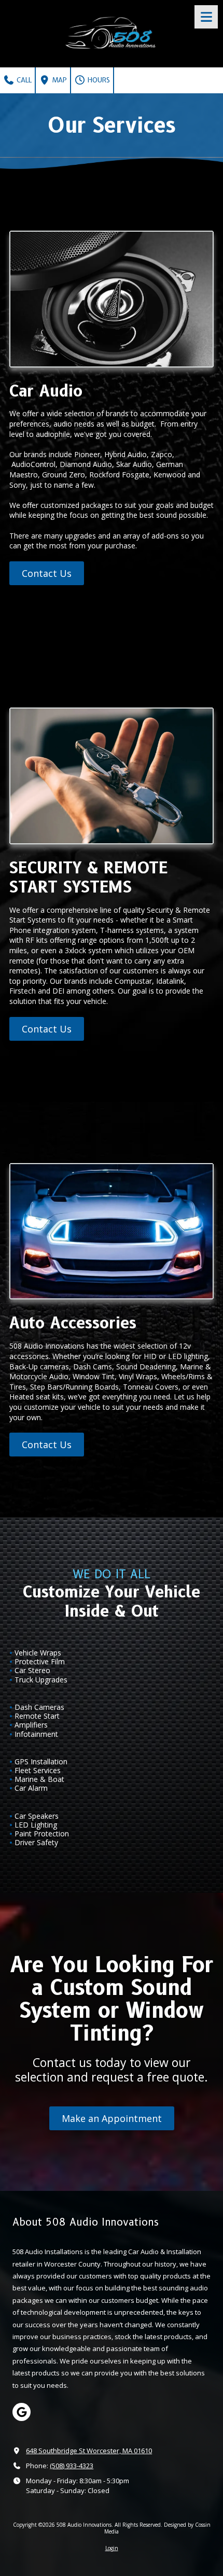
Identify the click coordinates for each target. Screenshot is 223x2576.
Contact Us (47, 573)
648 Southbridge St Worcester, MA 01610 (89, 2451)
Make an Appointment (112, 2118)
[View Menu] (206, 17)
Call (23, 80)
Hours (98, 80)
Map (59, 80)
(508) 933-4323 (72, 2466)
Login (112, 2548)
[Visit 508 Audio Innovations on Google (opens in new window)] (22, 2412)
